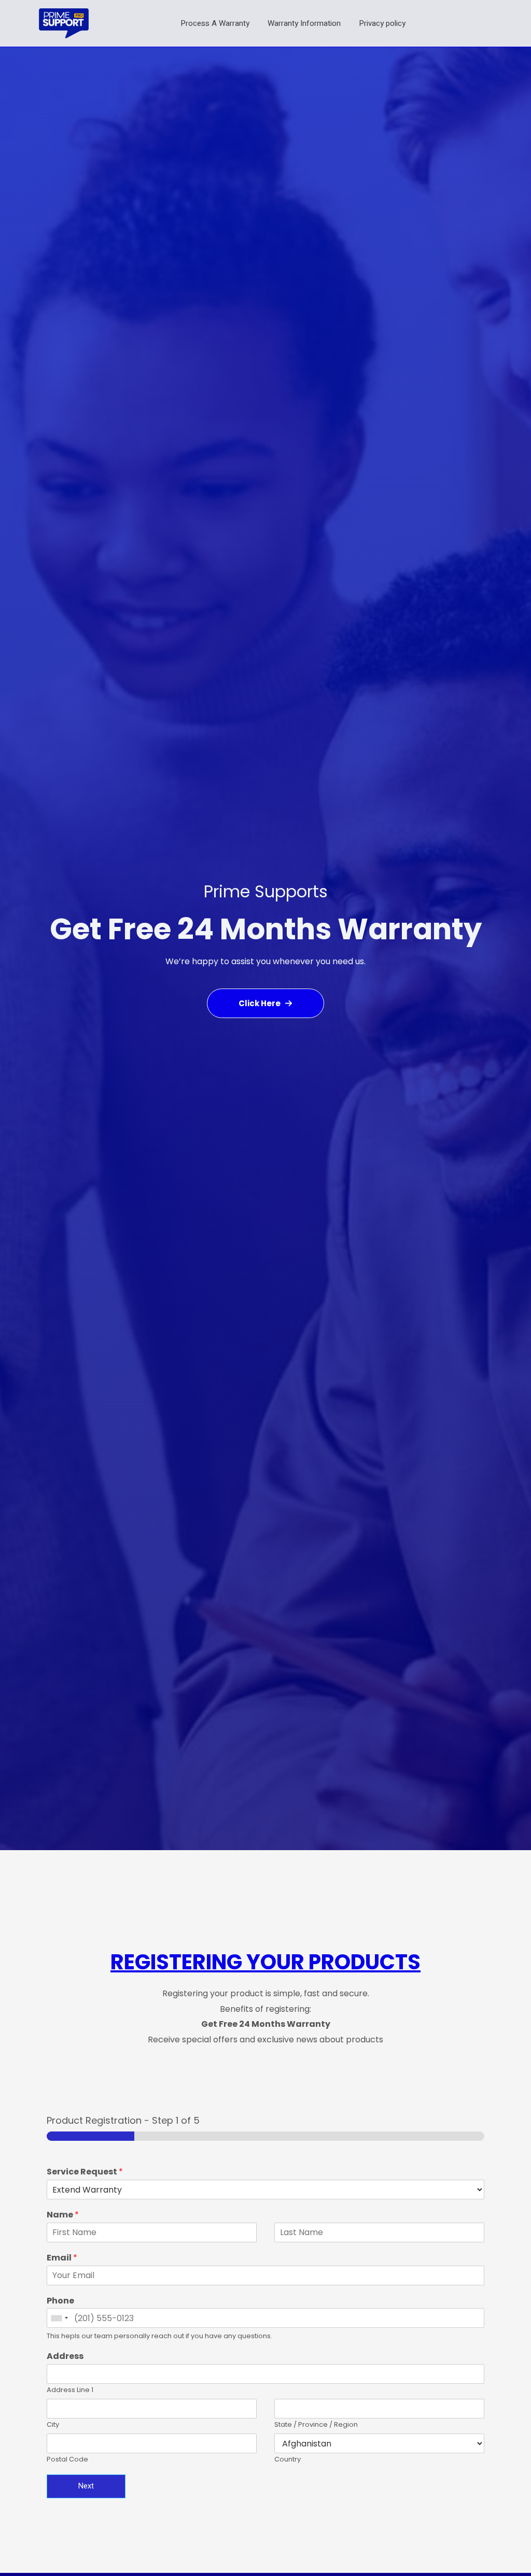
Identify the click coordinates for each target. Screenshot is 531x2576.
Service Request (85, 2172)
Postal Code (67, 2460)
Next (86, 2486)
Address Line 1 (70, 2390)
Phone (60, 2301)
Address (65, 2357)
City (53, 2425)
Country (288, 2460)
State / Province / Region (316, 2425)
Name (63, 2215)
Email (62, 2258)
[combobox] (59, 2318)
